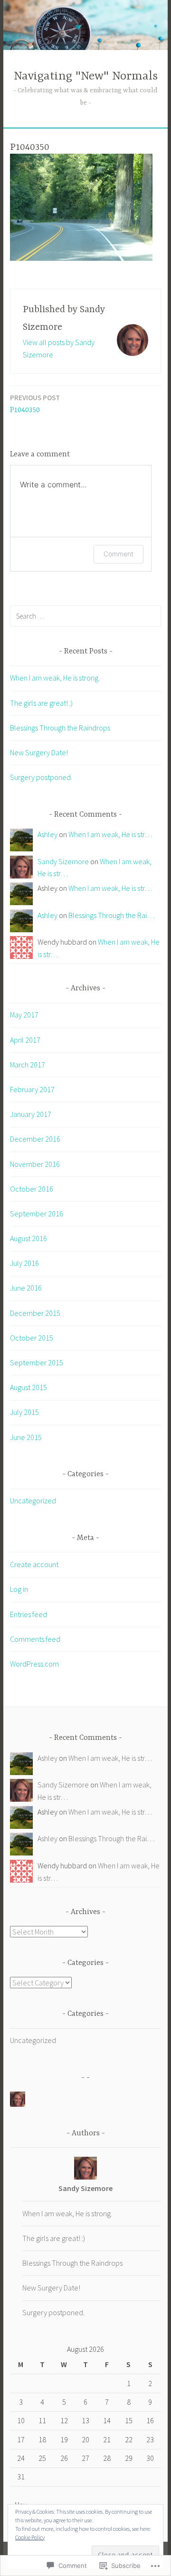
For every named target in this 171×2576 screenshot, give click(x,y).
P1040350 (35, 404)
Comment (119, 554)
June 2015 (26, 1437)
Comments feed (35, 1639)
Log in (19, 1589)
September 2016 (37, 1214)
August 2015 (28, 1387)
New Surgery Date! (39, 752)
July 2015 (24, 1412)
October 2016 (32, 1189)
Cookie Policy (30, 2537)
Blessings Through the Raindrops (60, 728)
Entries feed (28, 1614)
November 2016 (35, 1164)
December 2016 (35, 1139)
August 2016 (28, 1238)
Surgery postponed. (41, 777)
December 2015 (35, 1313)
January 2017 (31, 1114)
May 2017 (24, 1015)
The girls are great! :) (41, 703)
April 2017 (25, 1040)
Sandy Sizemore (63, 861)
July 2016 (24, 1263)
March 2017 (28, 1065)
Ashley (47, 834)
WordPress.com (34, 1664)
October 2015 (32, 1338)
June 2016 (26, 1288)
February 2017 (32, 1089)
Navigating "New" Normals (86, 76)
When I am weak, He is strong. (55, 678)
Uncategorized (33, 1500)
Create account (34, 1564)
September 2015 (37, 1362)
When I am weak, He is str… (110, 834)
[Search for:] (85, 616)
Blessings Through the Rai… (111, 915)
